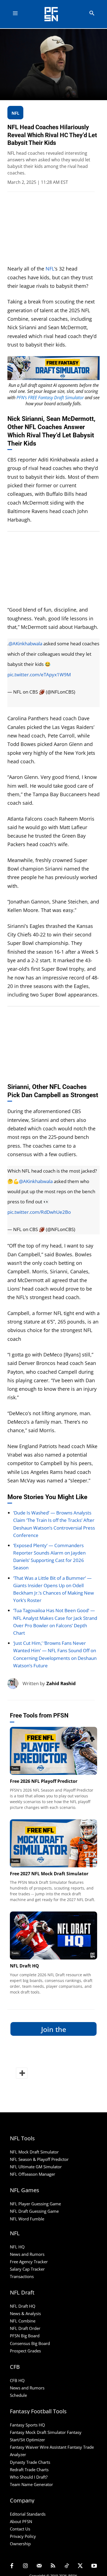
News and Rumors (27, 2254)
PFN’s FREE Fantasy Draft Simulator (50, 398)
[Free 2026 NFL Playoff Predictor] (54, 1751)
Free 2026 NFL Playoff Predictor (44, 1781)
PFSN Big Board (25, 2336)
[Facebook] (12, 2566)
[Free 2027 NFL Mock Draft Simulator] (54, 1843)
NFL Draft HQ (24, 1966)
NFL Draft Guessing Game (34, 2211)
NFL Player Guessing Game (35, 2204)
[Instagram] (26, 2566)
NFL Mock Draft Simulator (34, 2152)
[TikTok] (67, 2566)
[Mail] (39, 2566)
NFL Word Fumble (27, 2219)
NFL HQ (17, 2247)
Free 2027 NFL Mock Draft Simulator (49, 1874)
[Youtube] (94, 2566)
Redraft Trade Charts (29, 2470)
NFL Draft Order (25, 2328)
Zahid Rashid (61, 1683)
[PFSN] (55, 14)
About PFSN (21, 2521)
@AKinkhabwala (25, 644)
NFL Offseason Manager (33, 2174)
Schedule (18, 2395)
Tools (15, 1768)
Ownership (20, 2544)
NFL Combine (23, 2321)
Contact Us (20, 2529)
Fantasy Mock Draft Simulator (38, 2432)
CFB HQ (17, 2380)
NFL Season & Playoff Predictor (39, 2159)
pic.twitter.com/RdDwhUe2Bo (39, 1212)
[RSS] (53, 2566)
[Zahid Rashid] (15, 1683)
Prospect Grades (25, 2351)
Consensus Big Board (30, 2343)
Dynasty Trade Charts (30, 2462)
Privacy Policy (23, 2536)
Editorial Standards (28, 2514)
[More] (22, 2073)
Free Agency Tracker (29, 2262)
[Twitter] (80, 2566)
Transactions (22, 2276)
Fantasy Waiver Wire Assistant (38, 2447)
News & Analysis (25, 2313)
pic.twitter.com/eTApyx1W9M (39, 675)
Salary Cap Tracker (27, 2269)
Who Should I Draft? (29, 2477)
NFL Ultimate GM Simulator (36, 2167)
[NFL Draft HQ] (54, 1935)
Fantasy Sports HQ (27, 2425)
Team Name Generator (31, 2484)
